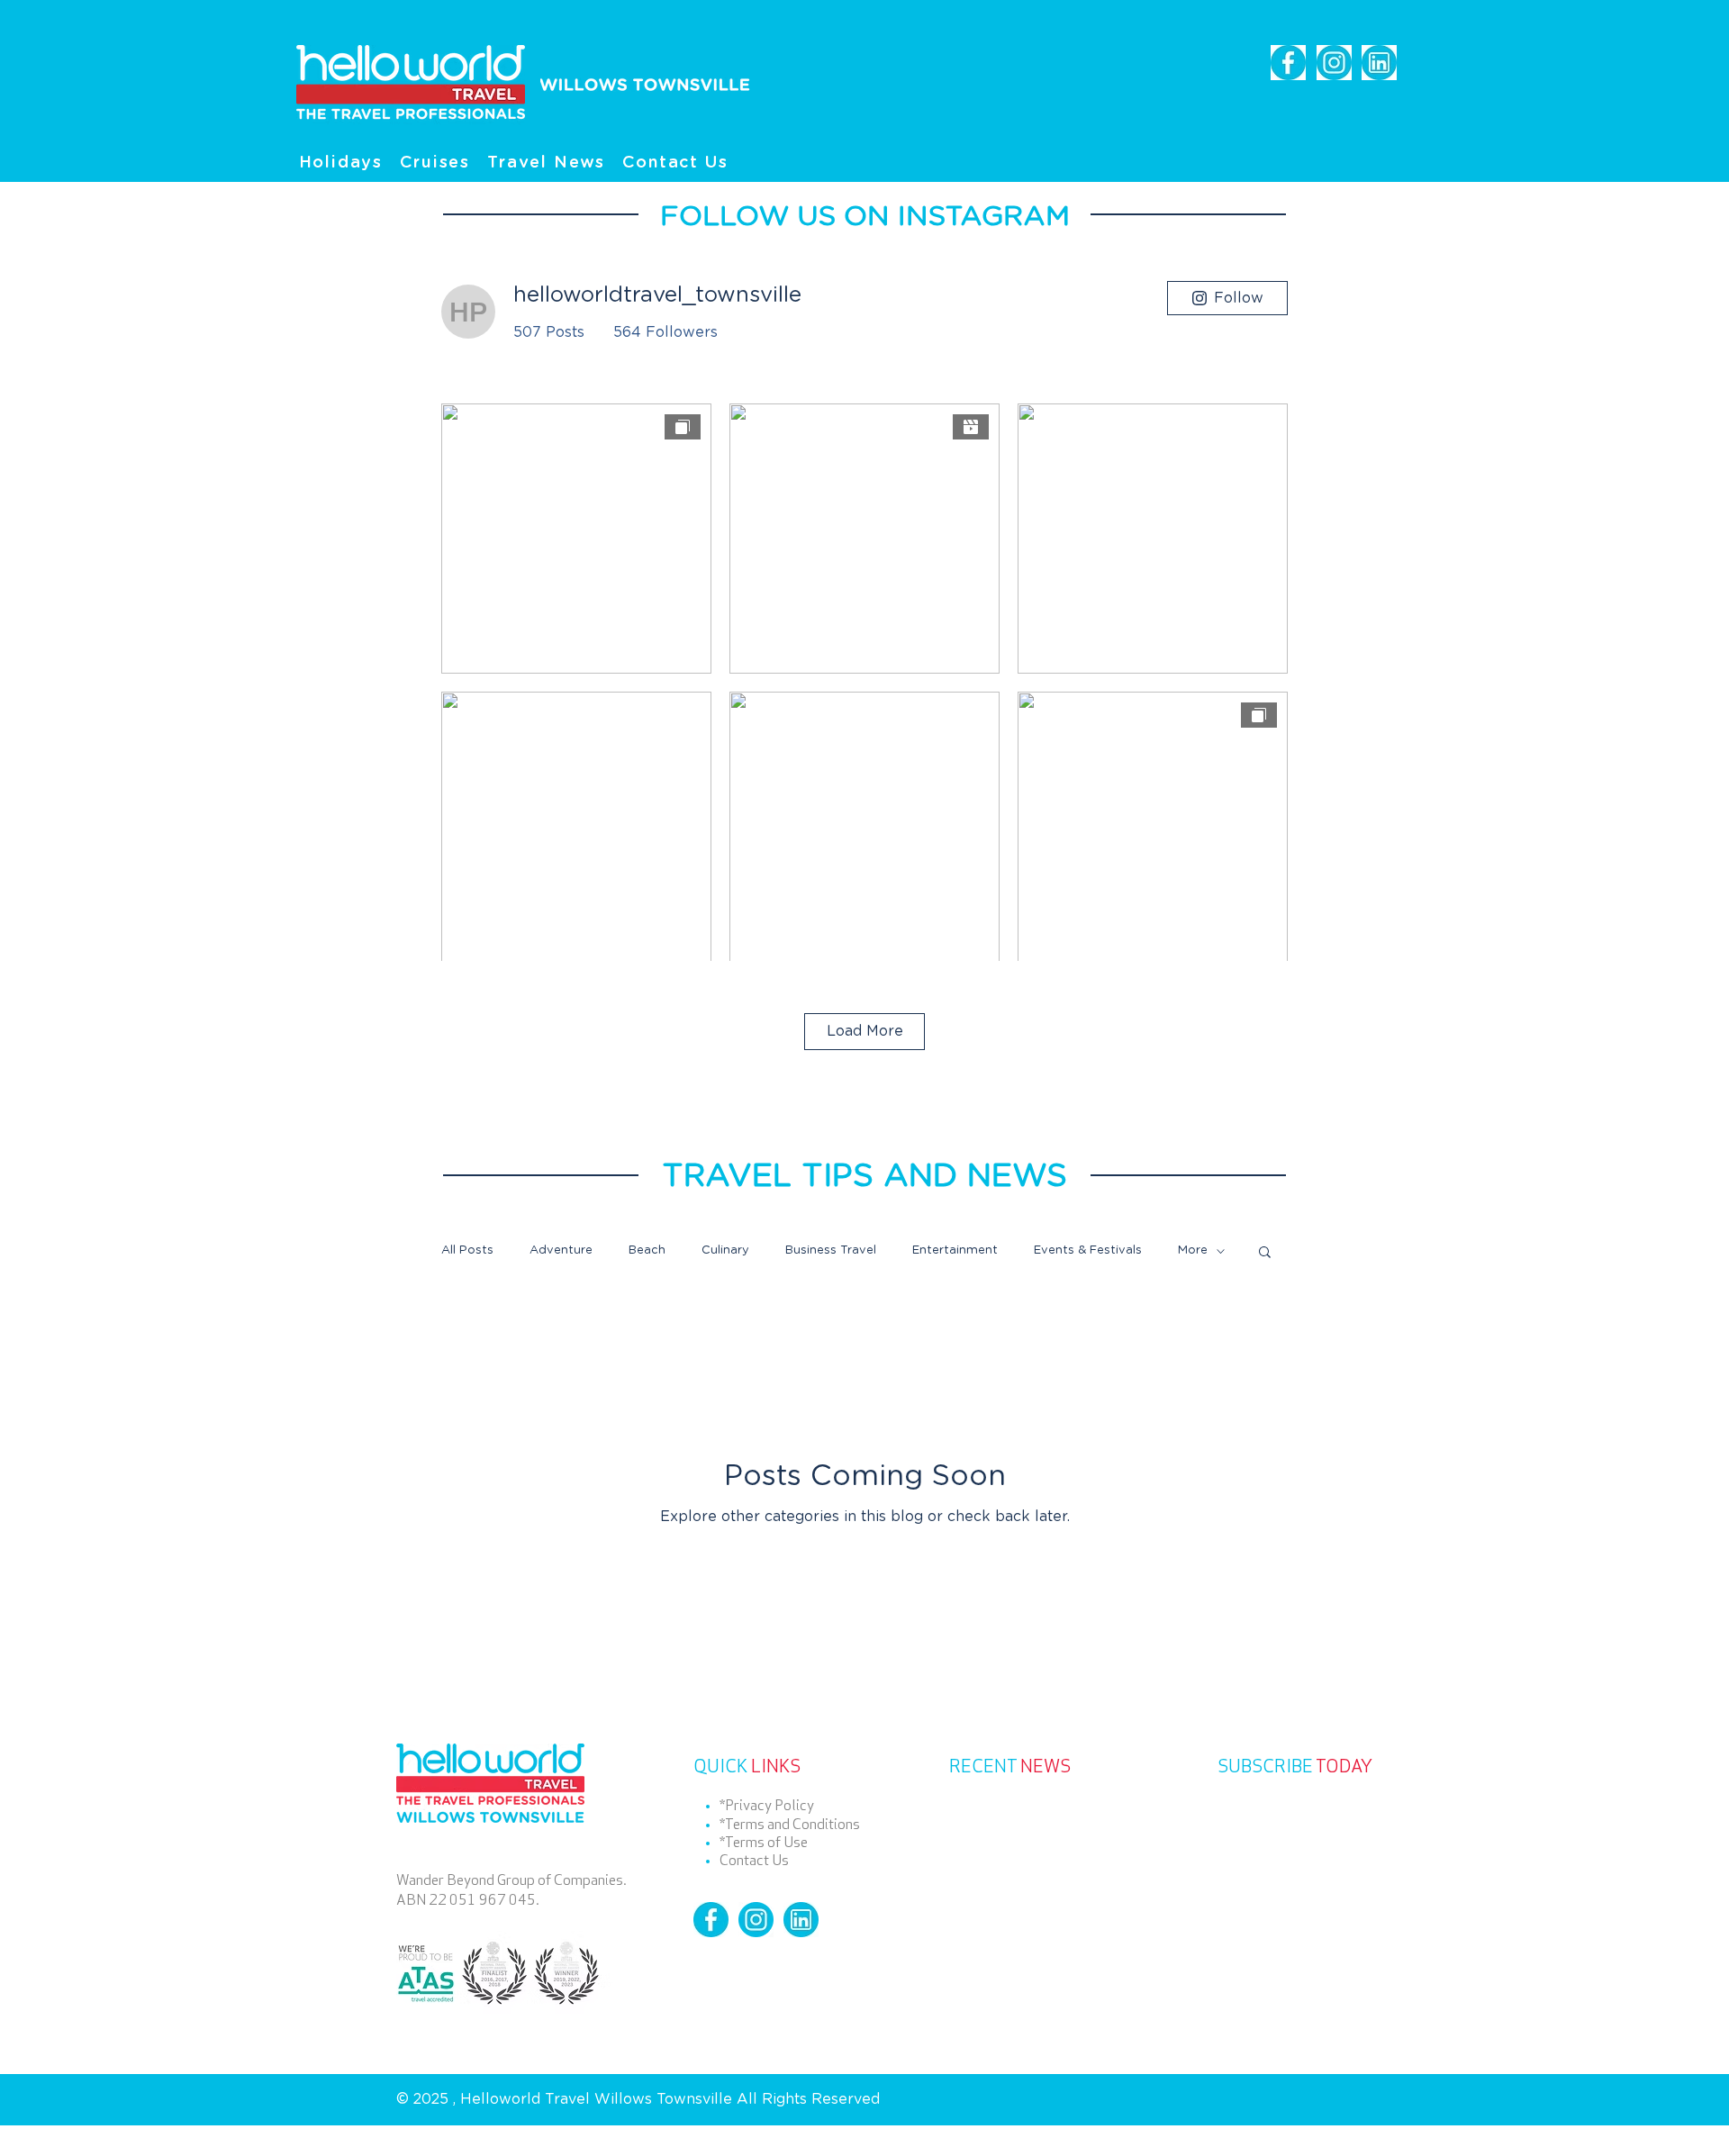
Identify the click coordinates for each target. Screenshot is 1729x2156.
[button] (1265, 1253)
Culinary (725, 1250)
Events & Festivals (1088, 1250)
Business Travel (831, 1250)
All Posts (467, 1250)
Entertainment (955, 1250)
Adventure (561, 1250)
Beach (647, 1250)
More (1193, 1250)
